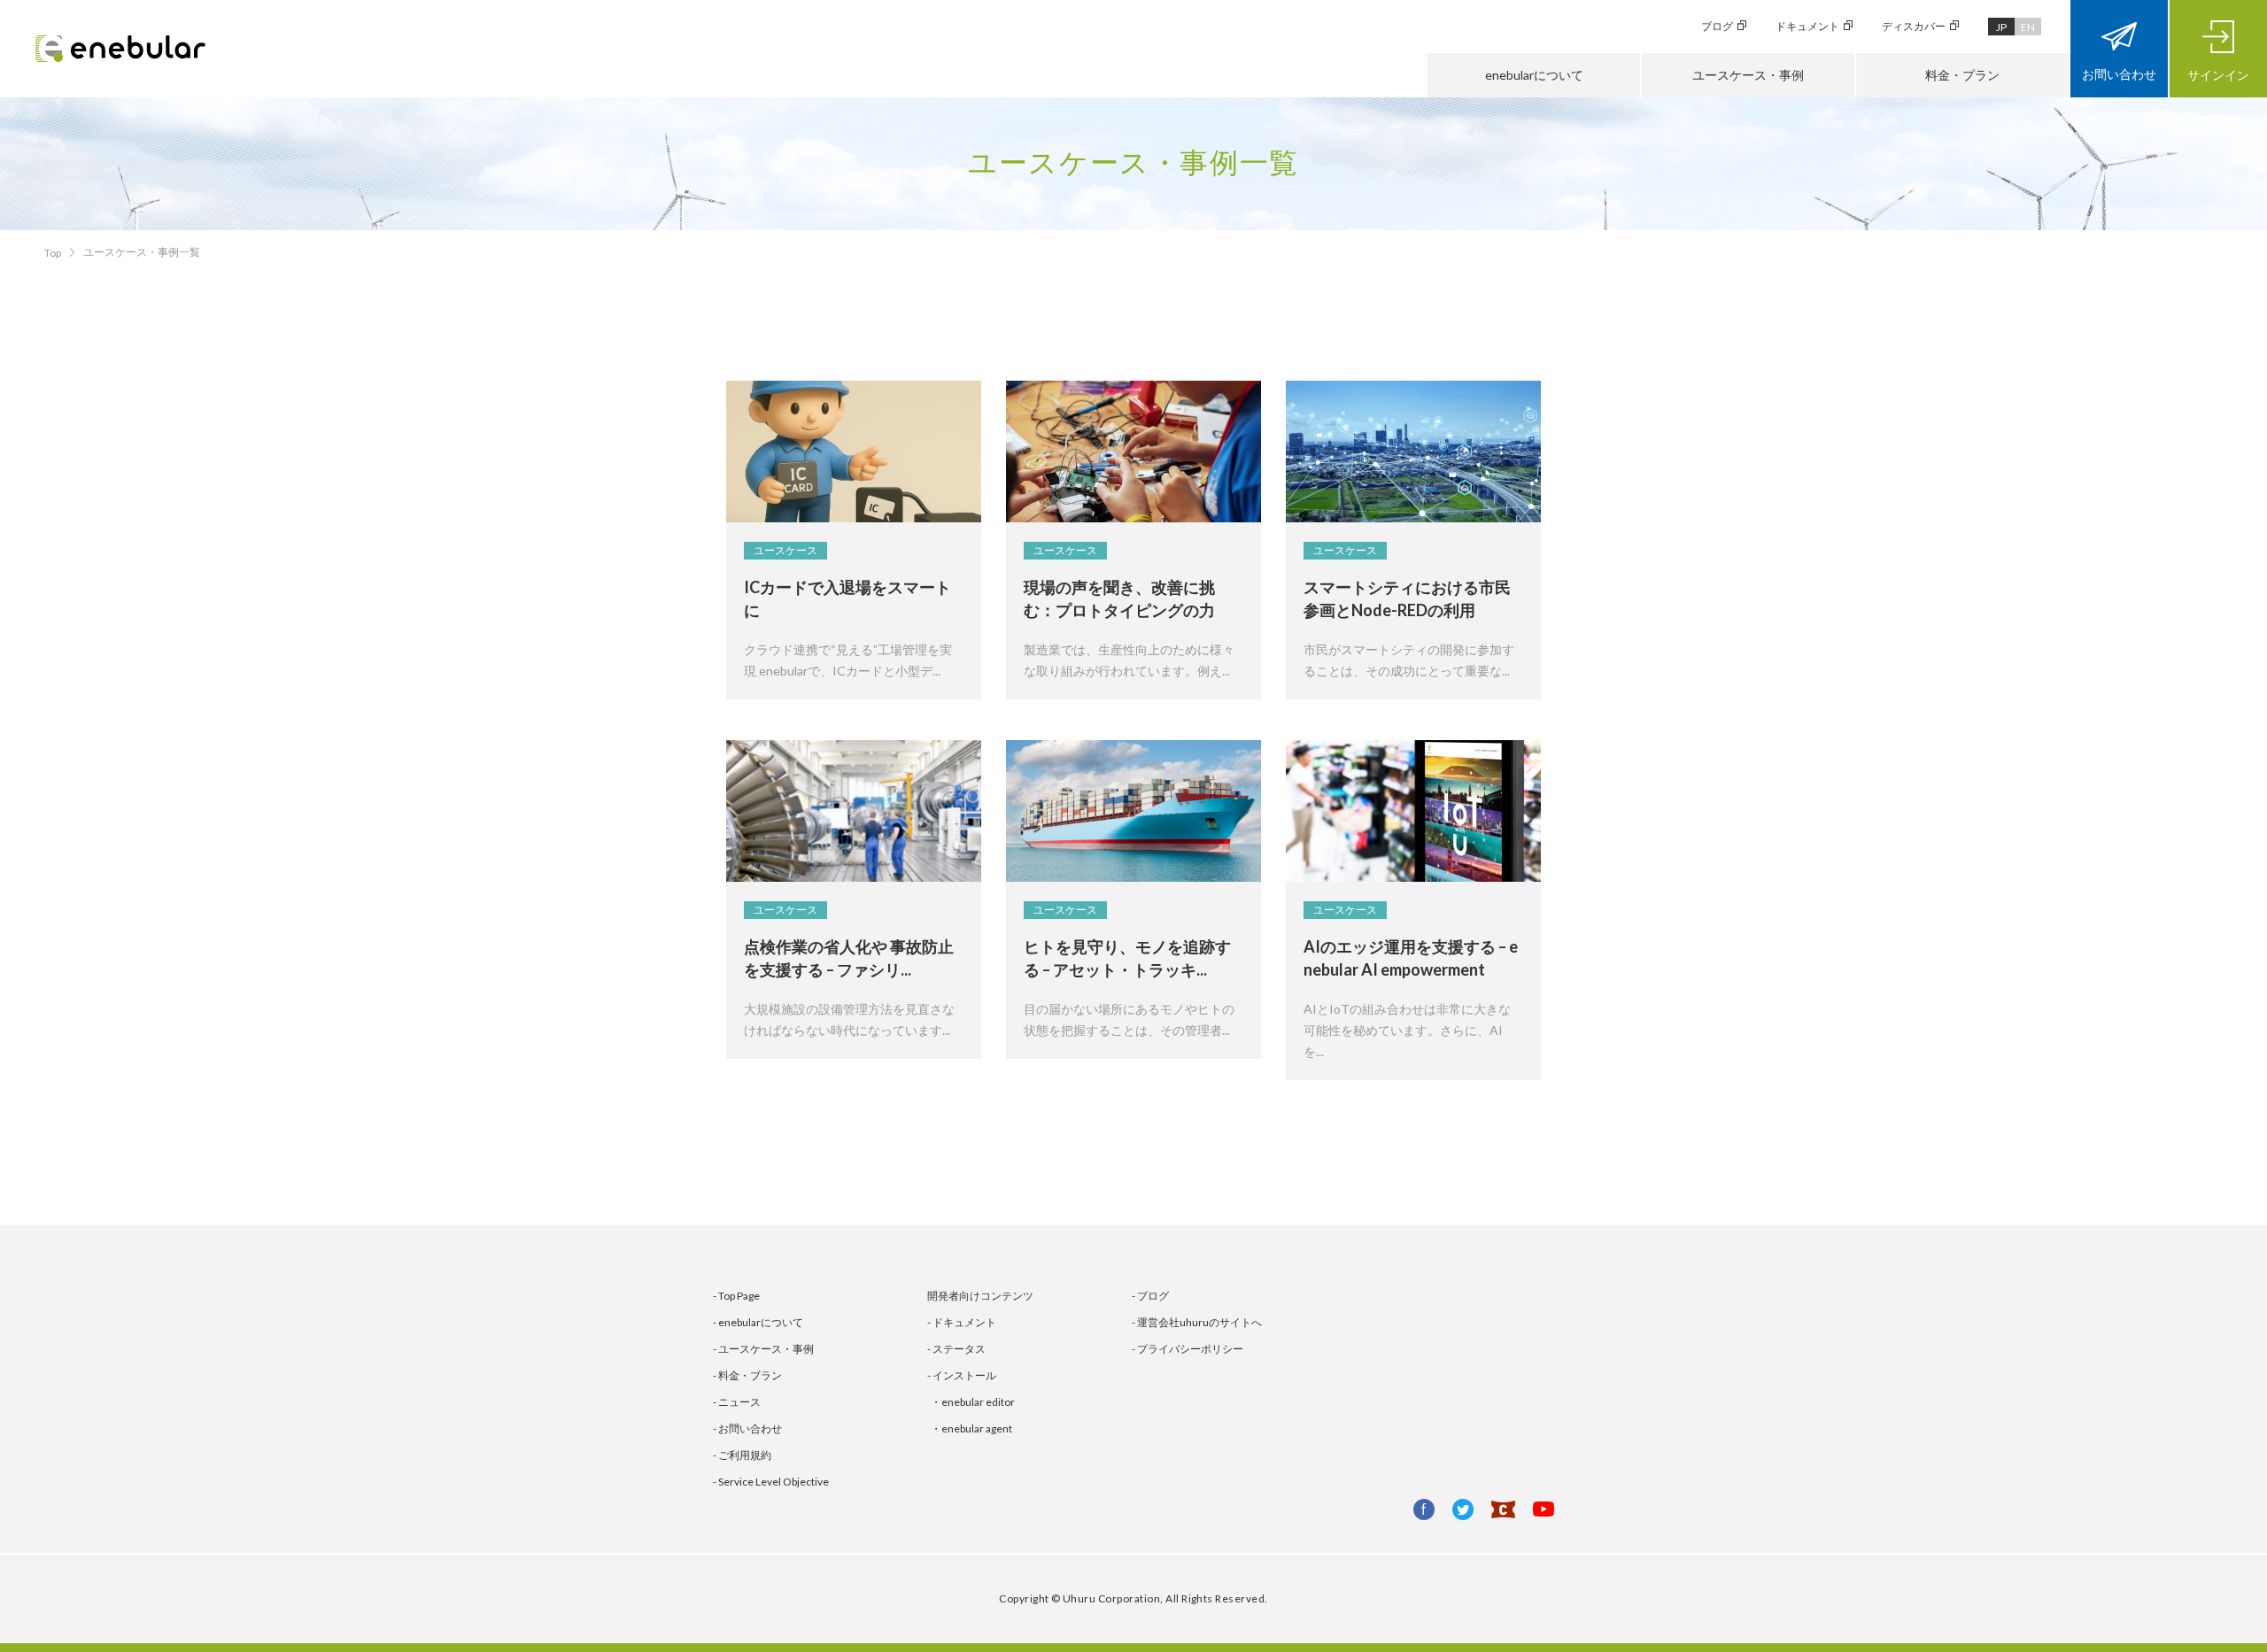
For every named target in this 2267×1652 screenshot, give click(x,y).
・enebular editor (973, 1402)
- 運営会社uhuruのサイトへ (1197, 1322)
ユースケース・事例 (1748, 75)
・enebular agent (971, 1428)
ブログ (1717, 26)
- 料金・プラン (747, 1375)
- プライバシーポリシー (1188, 1349)
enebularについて (1534, 75)
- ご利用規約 (742, 1455)
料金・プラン (1962, 75)
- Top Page (736, 1296)
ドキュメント (1807, 26)
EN (2028, 27)
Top (53, 253)
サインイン (2218, 75)
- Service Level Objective (771, 1482)
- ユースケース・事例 (763, 1349)
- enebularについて (758, 1322)
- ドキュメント (962, 1322)
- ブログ (1150, 1296)
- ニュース (737, 1402)
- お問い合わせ (747, 1428)
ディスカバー (1914, 26)
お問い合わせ (2119, 74)
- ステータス (956, 1349)
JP (2001, 27)
